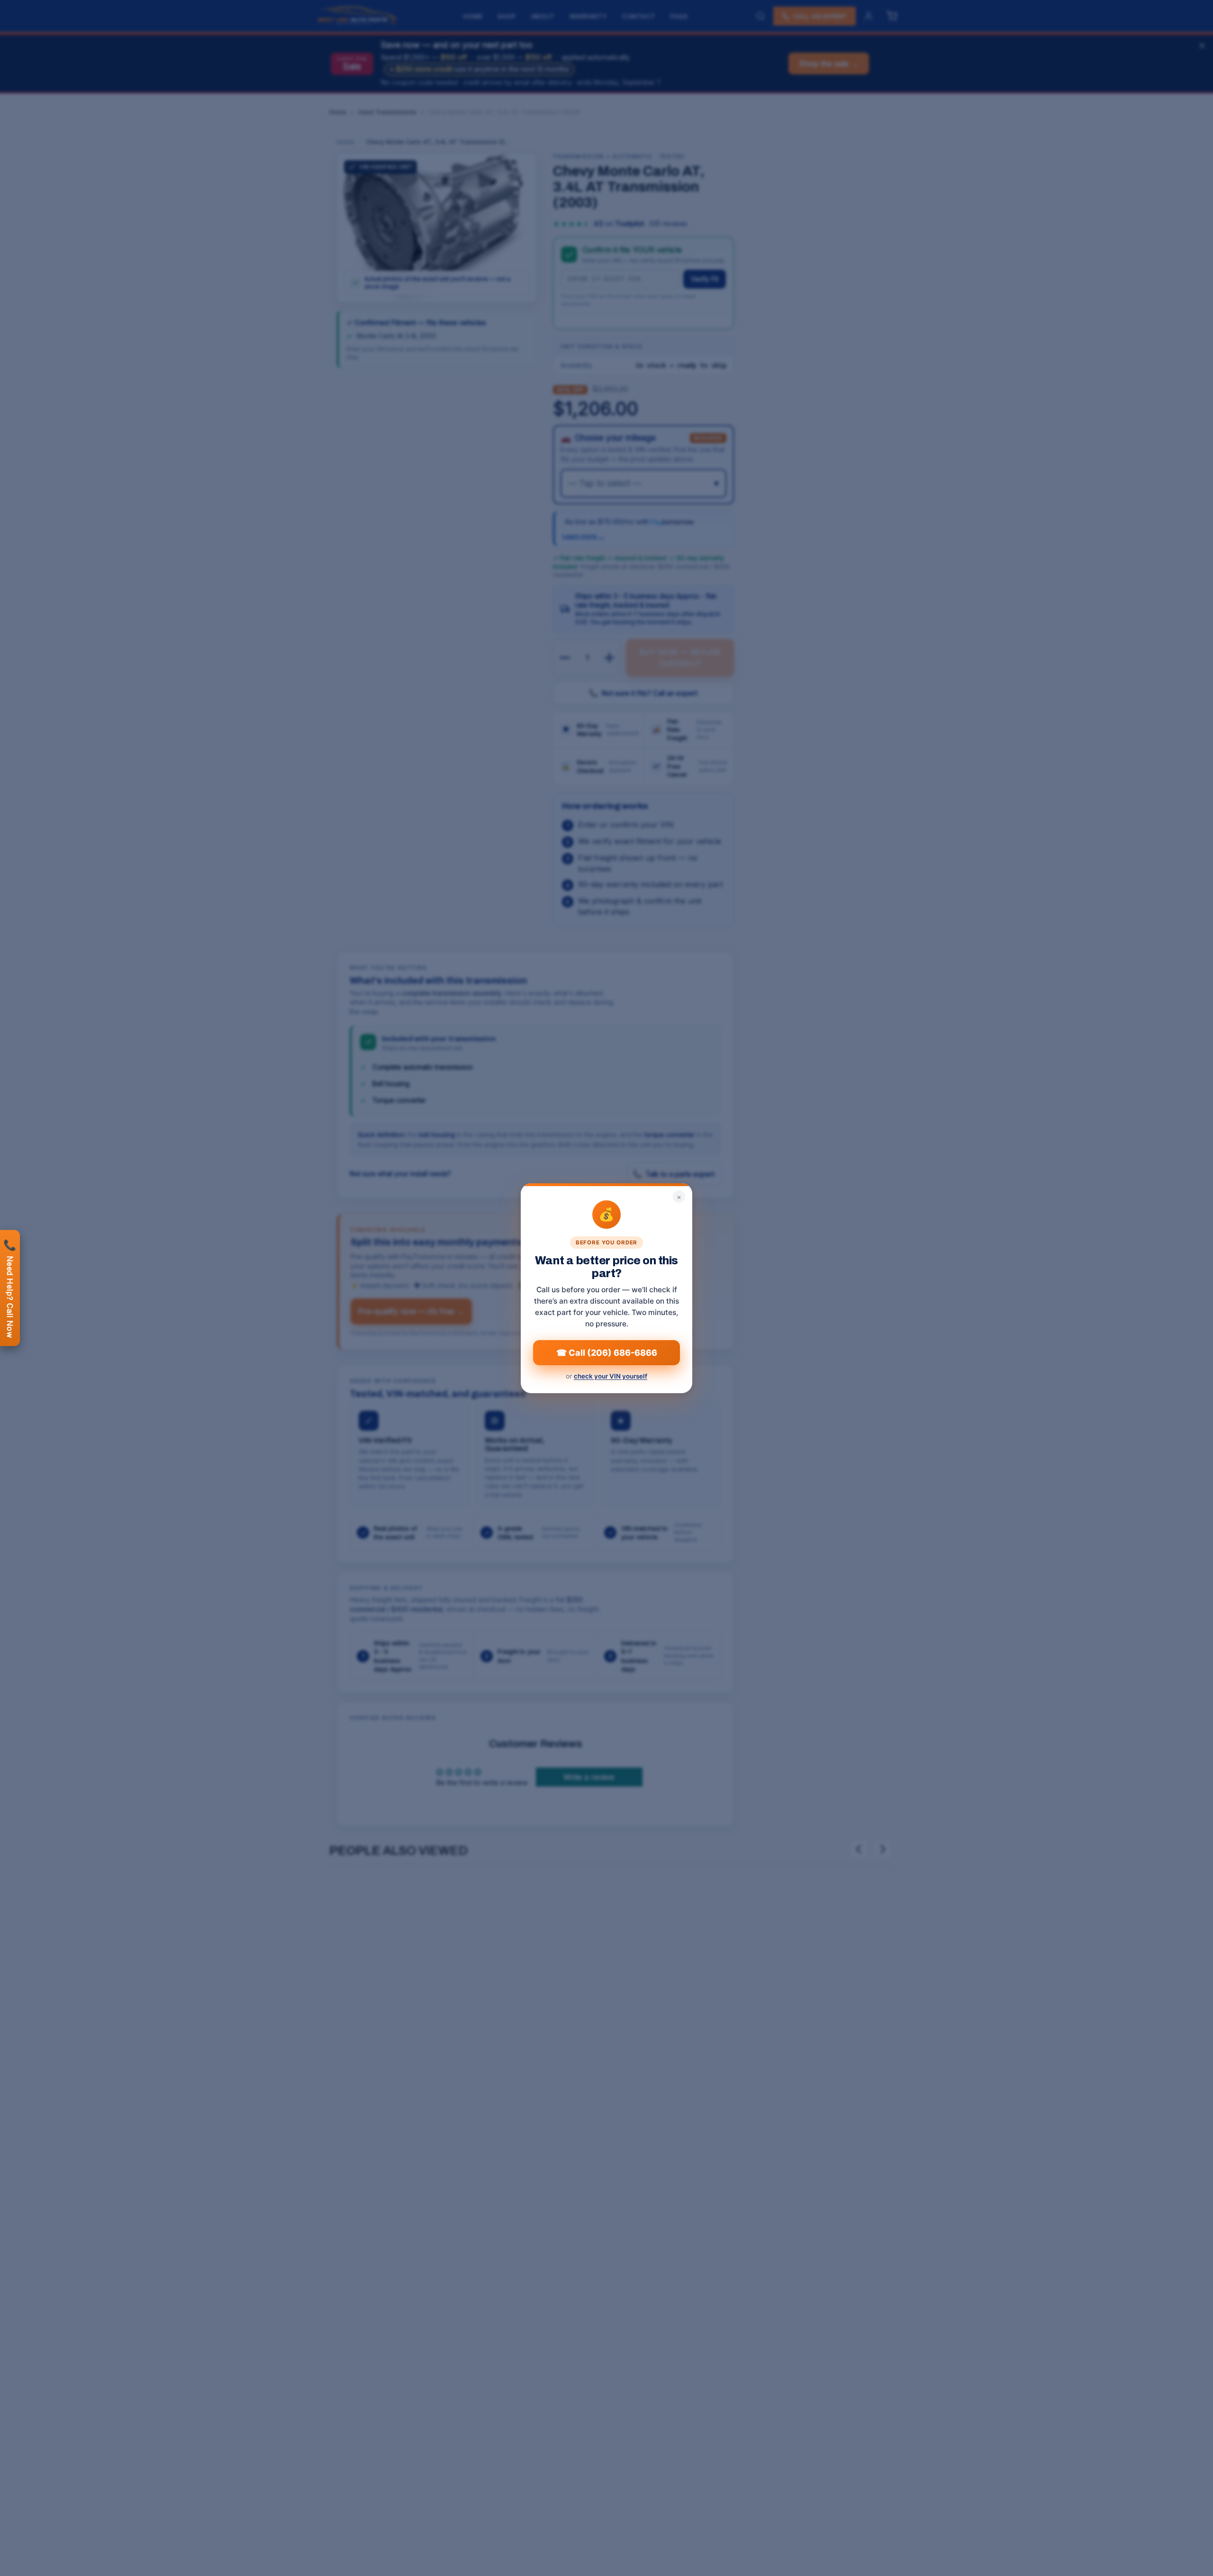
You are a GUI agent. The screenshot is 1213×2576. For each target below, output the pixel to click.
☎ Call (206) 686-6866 (607, 1352)
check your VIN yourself (611, 1376)
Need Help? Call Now (10, 1288)
